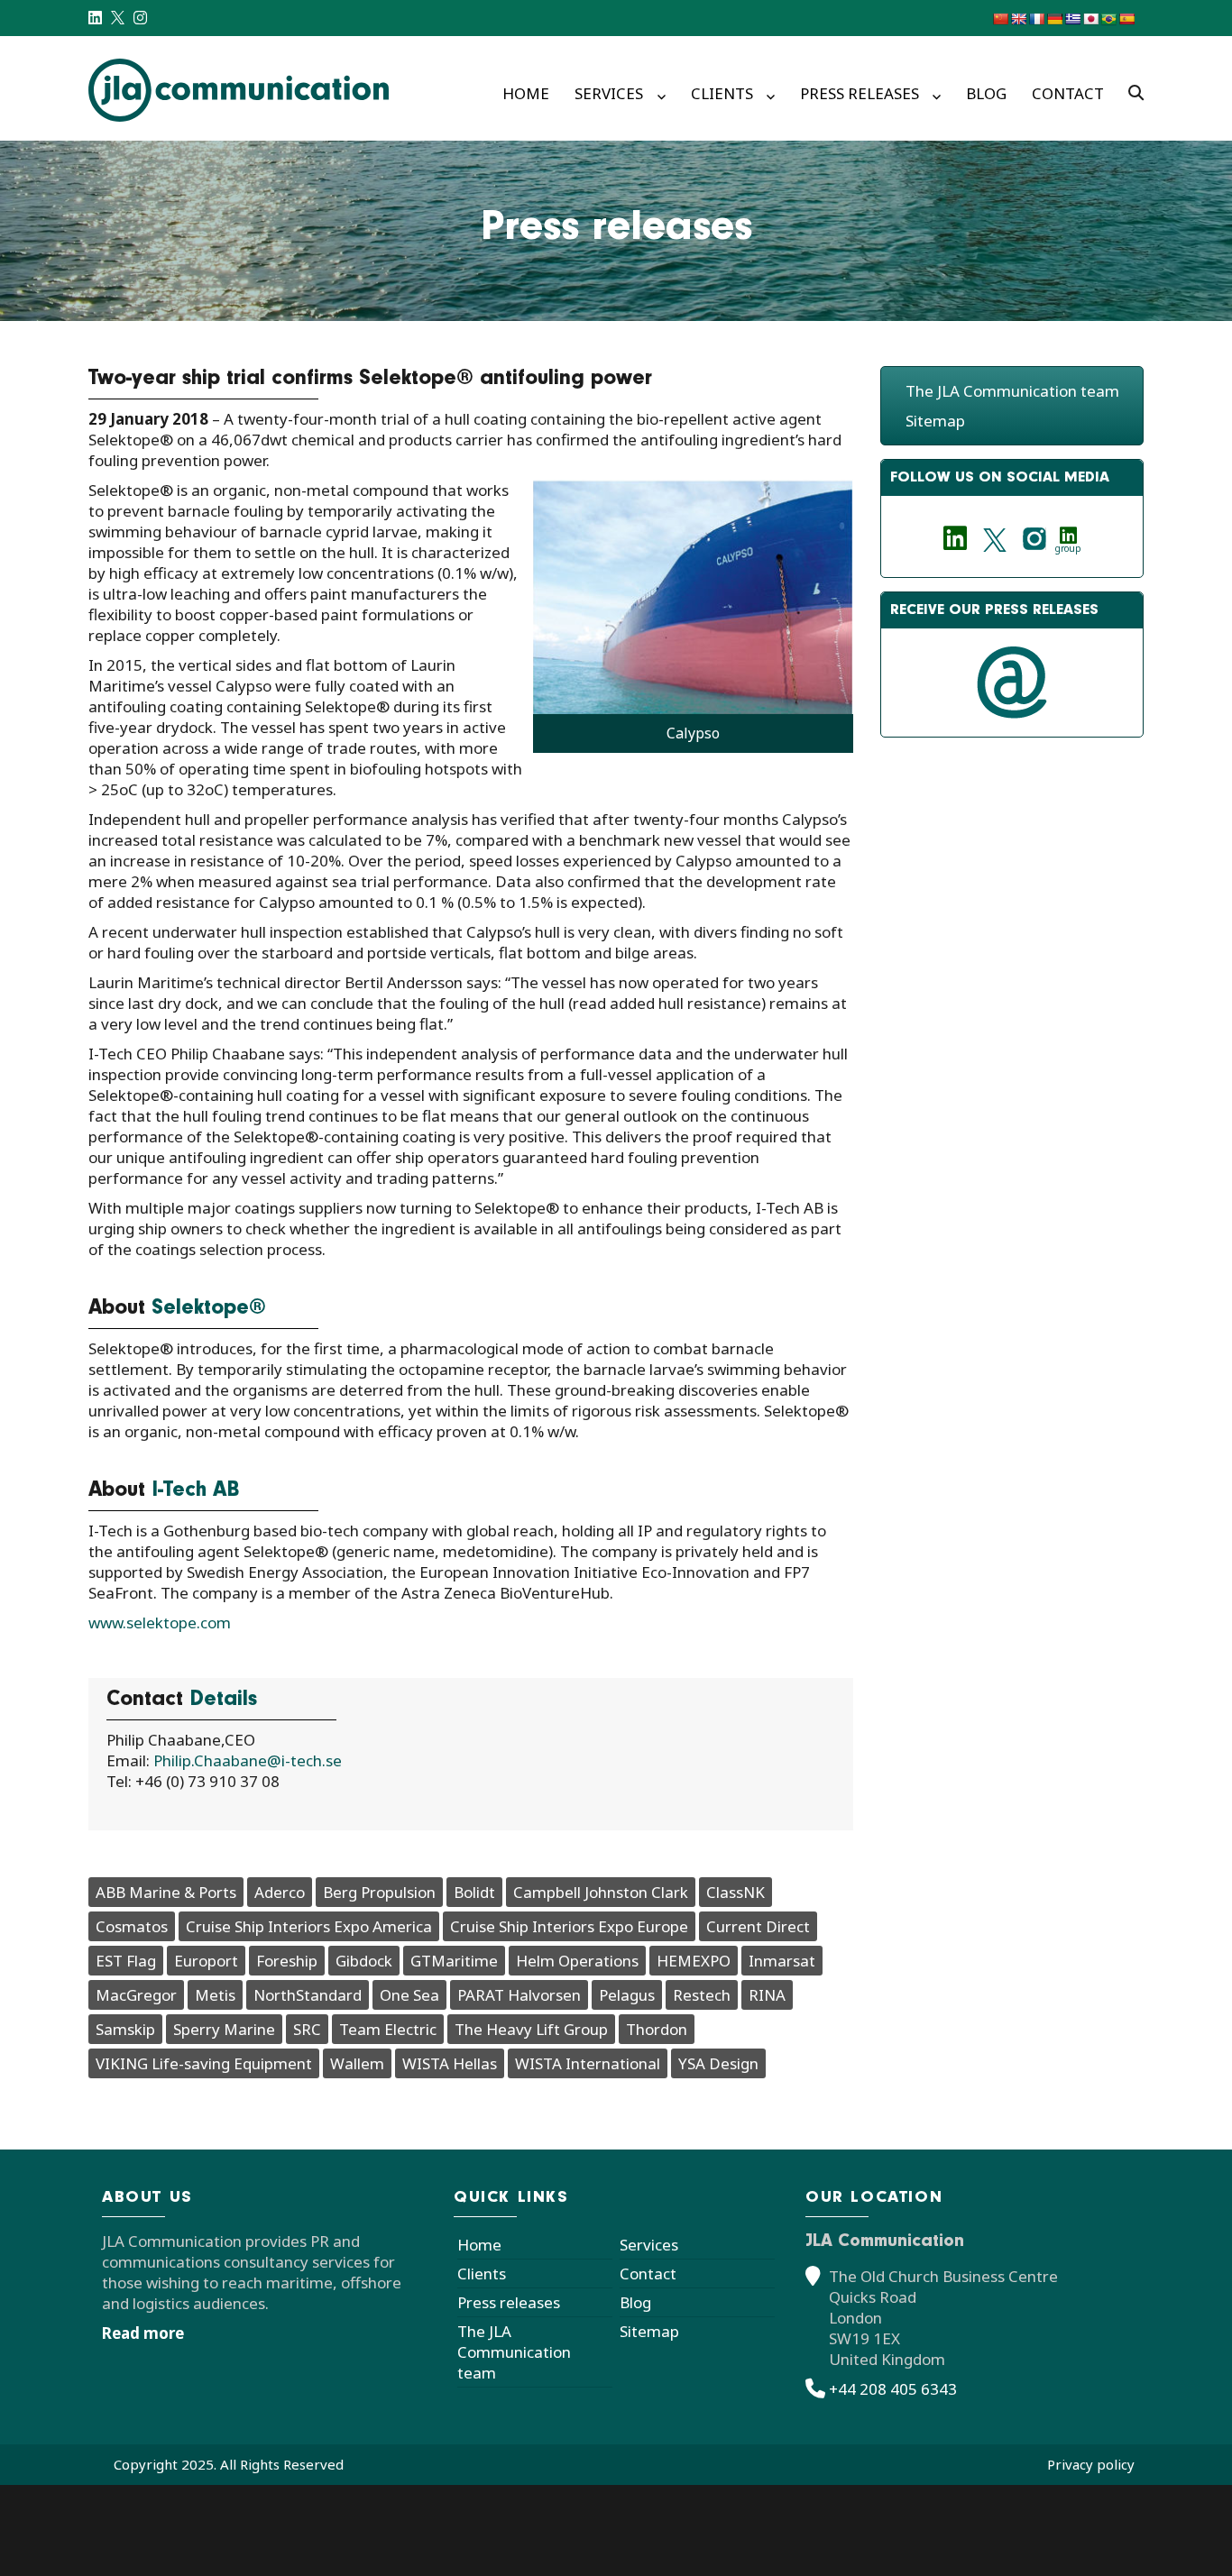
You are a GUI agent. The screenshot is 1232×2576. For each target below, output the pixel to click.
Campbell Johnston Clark (601, 1892)
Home (526, 93)
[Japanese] (1090, 19)
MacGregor (136, 1995)
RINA (767, 1995)
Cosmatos (132, 1926)
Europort (206, 1961)
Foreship (287, 1961)
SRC (307, 2029)
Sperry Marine (224, 2029)
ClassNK (736, 1892)
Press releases (860, 93)
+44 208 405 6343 (893, 2389)
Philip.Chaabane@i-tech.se (248, 1760)
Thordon (657, 2029)
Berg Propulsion (379, 1892)
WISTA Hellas (450, 2063)
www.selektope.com (160, 1623)
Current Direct (758, 1926)
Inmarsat (782, 1961)
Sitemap (935, 421)
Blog (986, 93)
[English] (1018, 19)
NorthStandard (308, 1995)
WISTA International (588, 2063)
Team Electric (388, 2029)
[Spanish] (1126, 19)
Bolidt (474, 1892)
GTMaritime (454, 1961)
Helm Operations (577, 1961)
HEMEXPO (694, 1961)
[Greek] (1072, 19)
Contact (1068, 93)
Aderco (280, 1892)
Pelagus (627, 1995)
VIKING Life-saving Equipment (204, 2063)
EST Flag (126, 1961)
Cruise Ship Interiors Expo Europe (569, 1926)
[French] (1036, 19)
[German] (1054, 19)
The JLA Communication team (1012, 391)
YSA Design (718, 2063)
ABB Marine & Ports (166, 1892)
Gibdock (364, 1961)
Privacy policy (1091, 2464)
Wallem (357, 2063)
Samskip (125, 2029)
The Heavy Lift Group (531, 2029)
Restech (702, 1995)
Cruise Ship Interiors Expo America (309, 1926)
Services (609, 93)
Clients (722, 93)
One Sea (409, 1995)
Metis (215, 1995)
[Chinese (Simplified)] (1000, 19)
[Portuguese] (1108, 19)
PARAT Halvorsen (519, 1995)
